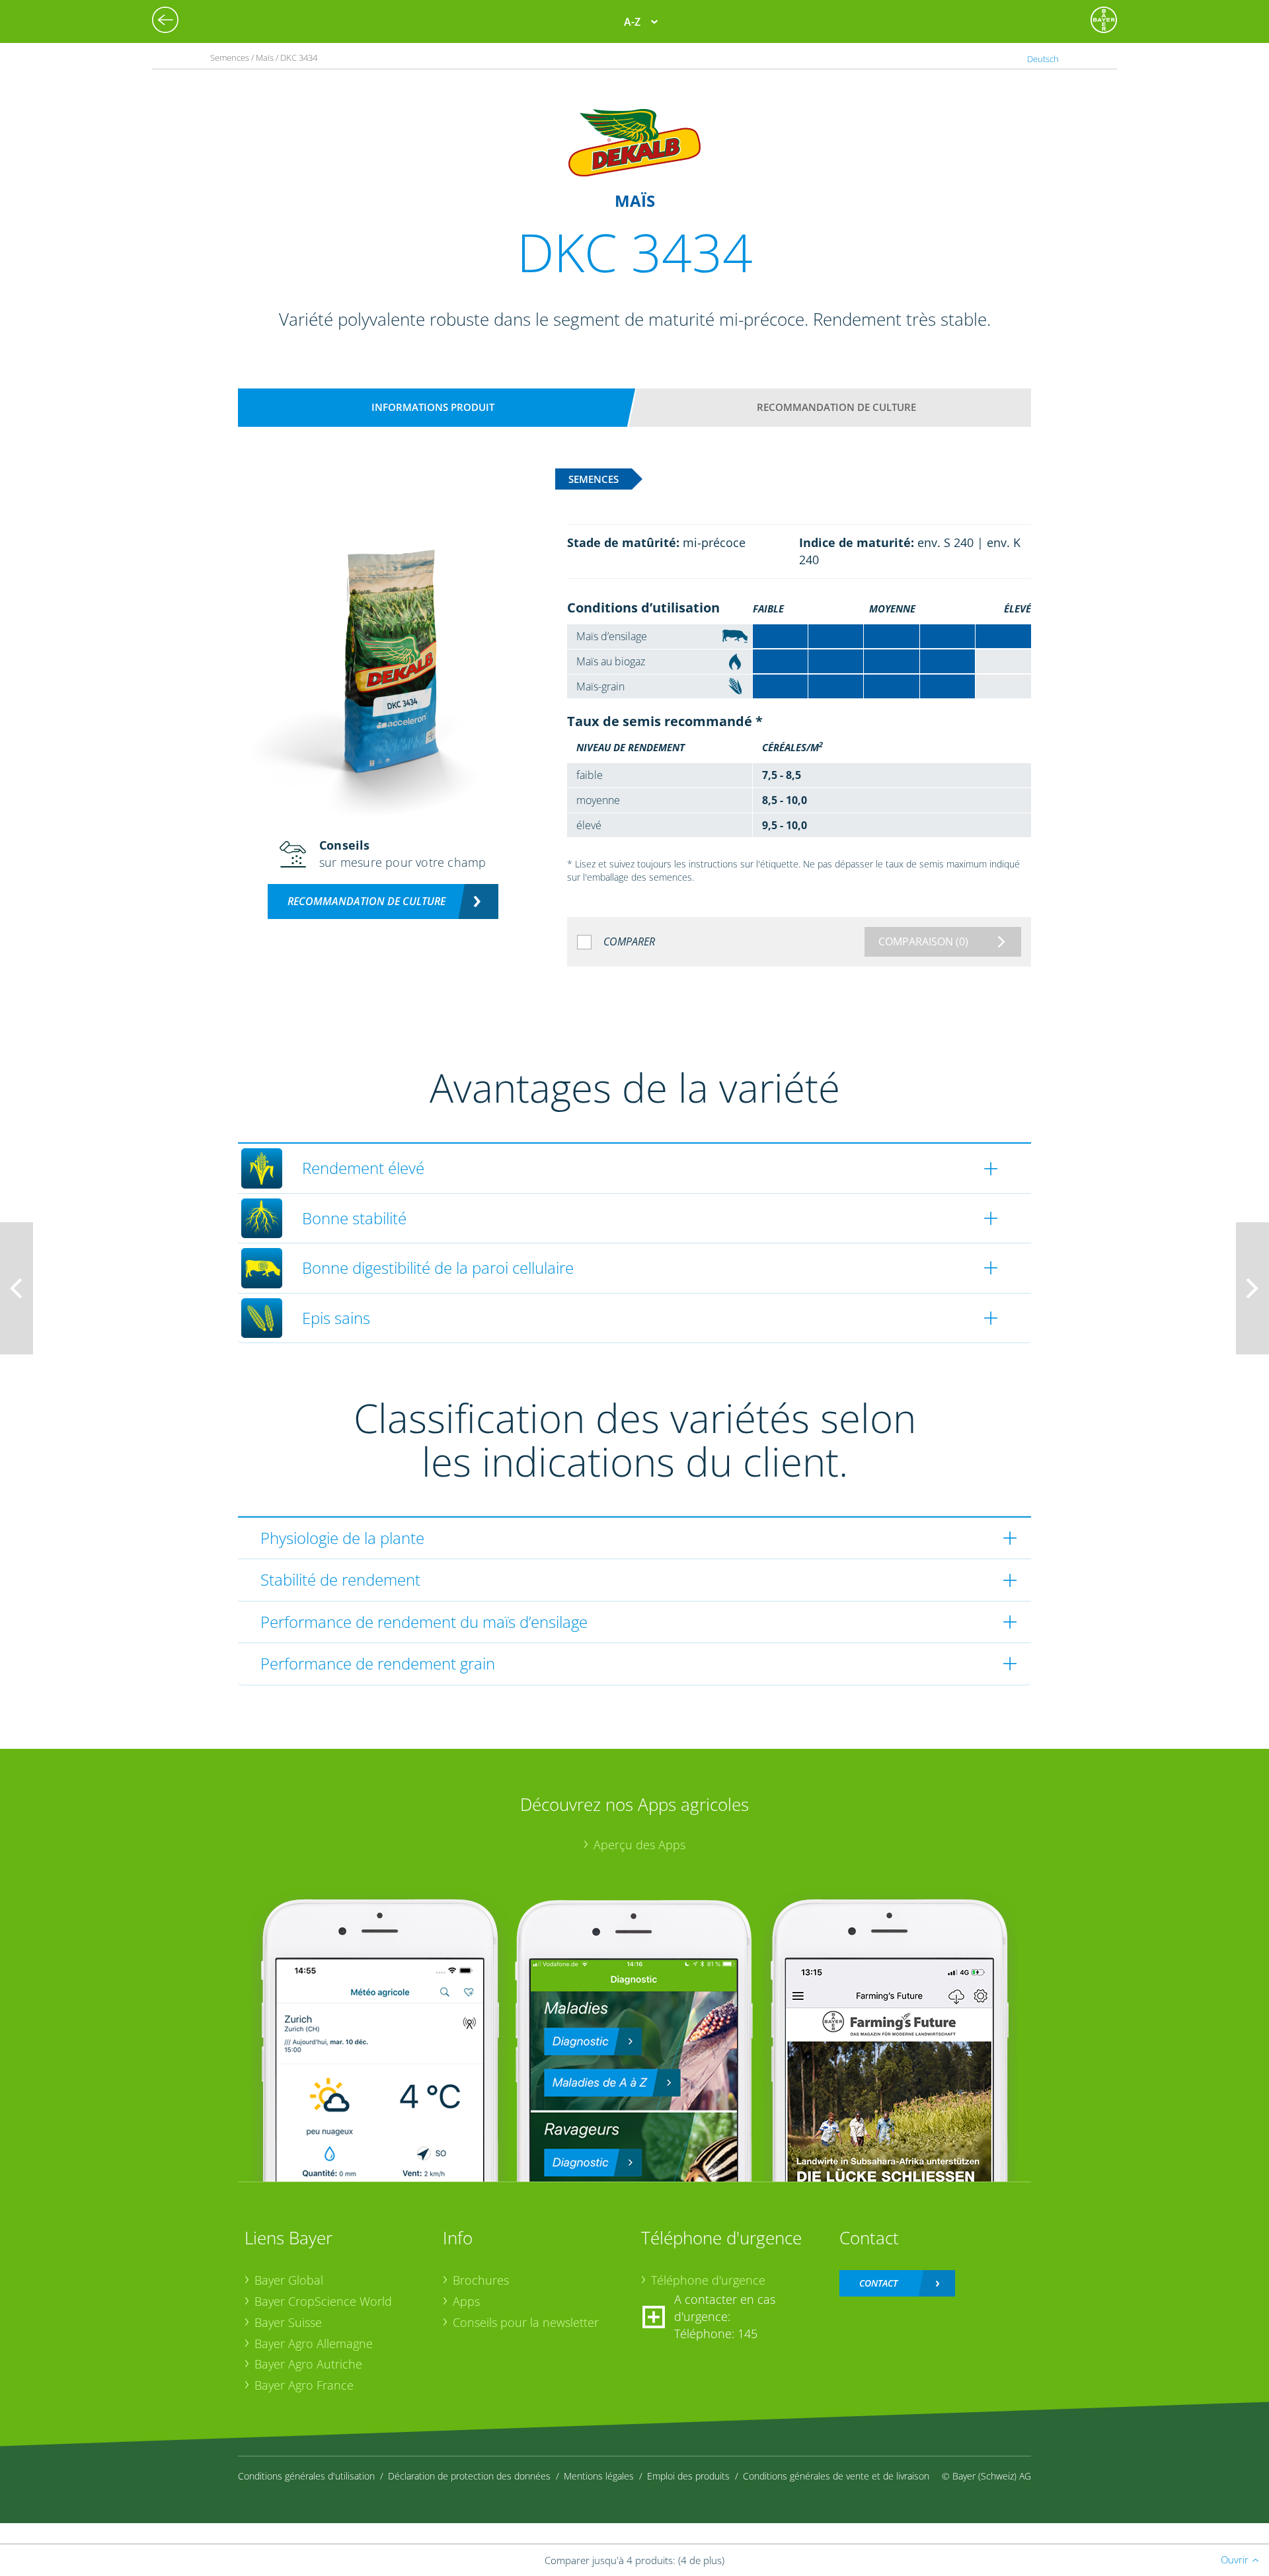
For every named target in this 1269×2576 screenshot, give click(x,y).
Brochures (481, 2280)
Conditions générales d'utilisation (306, 2476)
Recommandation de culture (836, 407)
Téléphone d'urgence (708, 2280)
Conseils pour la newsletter (526, 2322)
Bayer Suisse (288, 2322)
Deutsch (1043, 59)
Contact (878, 2283)
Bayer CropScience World (323, 2301)
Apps (466, 2301)
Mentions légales (599, 2476)
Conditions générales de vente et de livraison (836, 2476)
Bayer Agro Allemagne (314, 2343)
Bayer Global (289, 2280)
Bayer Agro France (304, 2385)
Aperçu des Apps (639, 1845)
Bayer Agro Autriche (308, 2364)
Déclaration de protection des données (469, 2476)
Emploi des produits (688, 2476)
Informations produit (433, 407)
